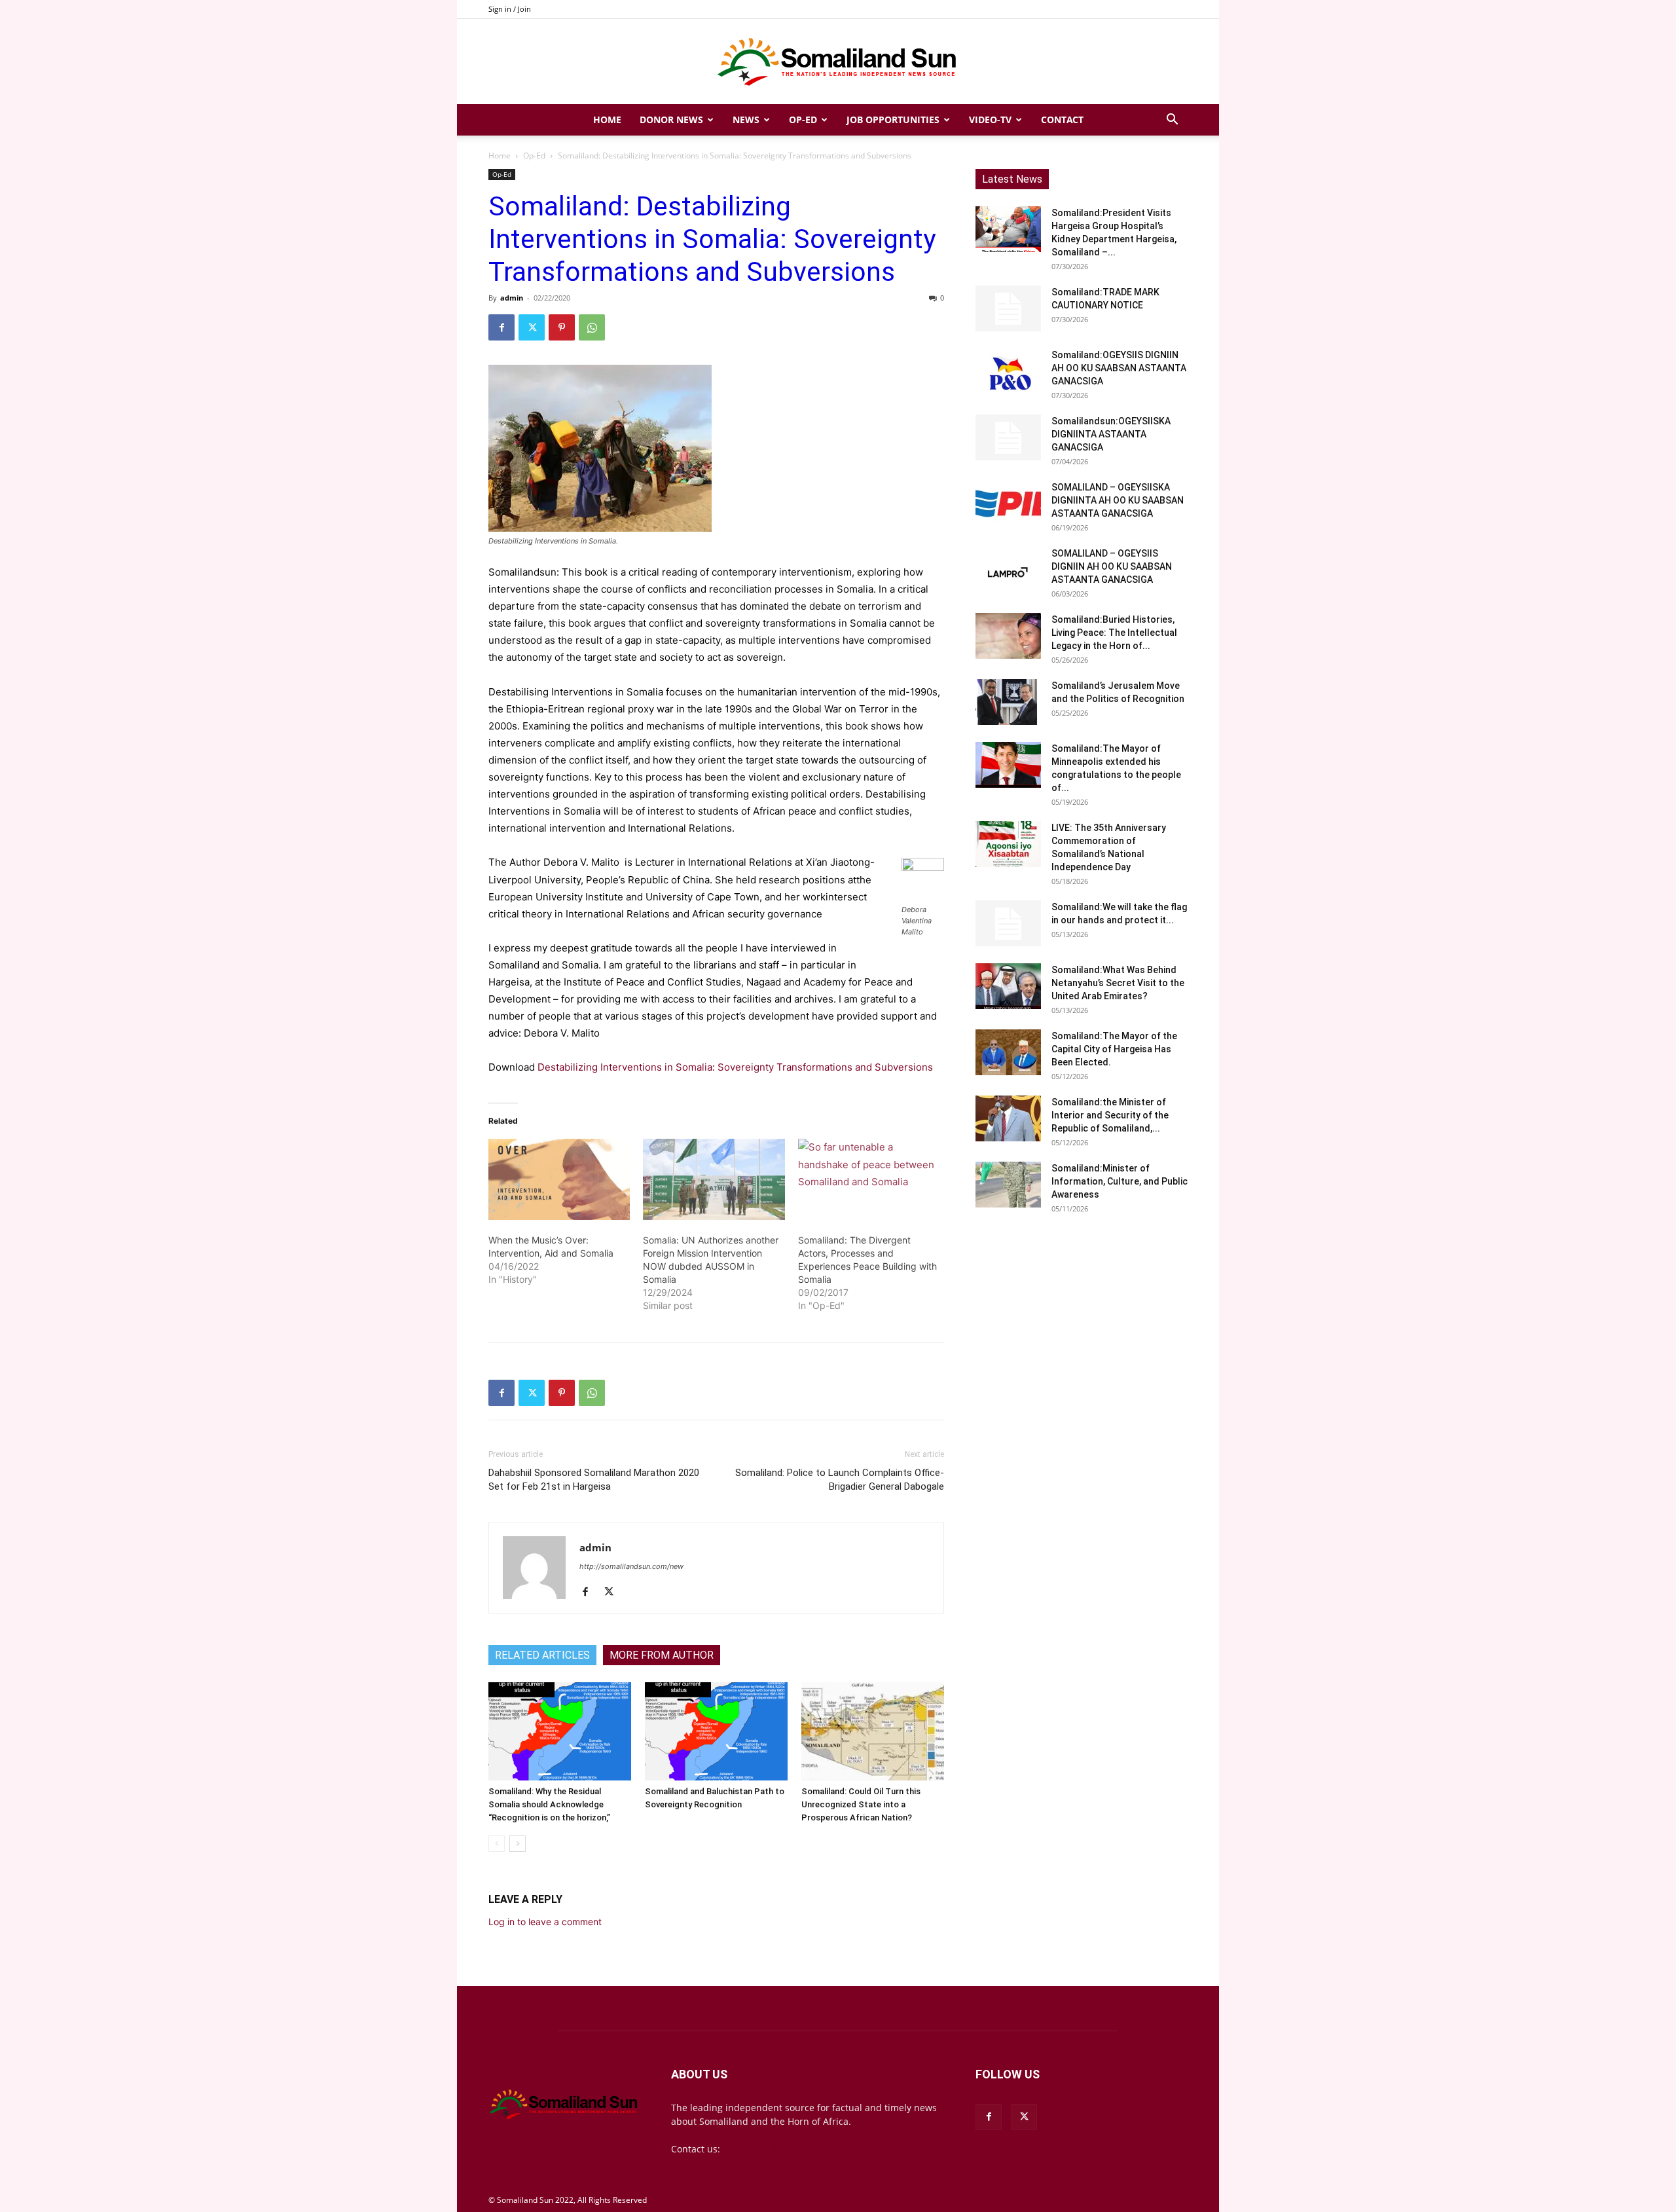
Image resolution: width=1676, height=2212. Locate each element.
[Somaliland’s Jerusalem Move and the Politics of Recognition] (1008, 702)
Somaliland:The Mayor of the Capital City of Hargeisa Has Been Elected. (1114, 1049)
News (746, 120)
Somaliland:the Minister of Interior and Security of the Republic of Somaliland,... (1110, 1115)
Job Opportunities (893, 120)
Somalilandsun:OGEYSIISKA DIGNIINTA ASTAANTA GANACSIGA (1111, 434)
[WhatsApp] (592, 327)
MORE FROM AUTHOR (662, 1655)
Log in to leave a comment (545, 1922)
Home (607, 120)
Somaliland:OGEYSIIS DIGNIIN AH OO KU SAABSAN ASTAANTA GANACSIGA (1119, 368)
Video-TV (990, 120)
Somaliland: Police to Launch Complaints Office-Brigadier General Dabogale (840, 1480)
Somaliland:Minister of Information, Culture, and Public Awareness (1120, 1181)
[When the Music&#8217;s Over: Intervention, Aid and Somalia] (559, 1179)
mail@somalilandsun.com (779, 2149)
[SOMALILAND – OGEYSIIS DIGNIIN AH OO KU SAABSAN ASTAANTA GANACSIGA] (1008, 570)
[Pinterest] (562, 327)
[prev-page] (497, 1844)
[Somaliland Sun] (838, 62)
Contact (1062, 120)
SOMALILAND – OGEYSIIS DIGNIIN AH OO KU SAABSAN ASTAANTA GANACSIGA (1112, 566)
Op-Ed (803, 120)
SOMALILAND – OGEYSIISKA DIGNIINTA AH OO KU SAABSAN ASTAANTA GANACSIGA (1118, 500)
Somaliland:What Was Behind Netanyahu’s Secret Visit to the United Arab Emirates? (1118, 983)
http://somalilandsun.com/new (631, 1566)
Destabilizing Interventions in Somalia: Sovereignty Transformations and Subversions (735, 1067)
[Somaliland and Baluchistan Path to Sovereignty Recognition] (716, 1731)
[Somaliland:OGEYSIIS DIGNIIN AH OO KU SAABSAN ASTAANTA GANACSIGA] (1008, 371)
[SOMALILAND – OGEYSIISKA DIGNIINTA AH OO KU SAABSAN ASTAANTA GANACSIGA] (1008, 504)
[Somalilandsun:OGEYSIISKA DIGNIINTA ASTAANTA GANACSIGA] (1008, 437)
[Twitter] (532, 327)
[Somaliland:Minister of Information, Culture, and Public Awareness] (1008, 1185)
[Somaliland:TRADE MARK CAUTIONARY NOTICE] (1008, 308)
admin (512, 298)
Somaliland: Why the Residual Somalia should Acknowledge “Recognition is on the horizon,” (549, 1804)
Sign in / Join (510, 9)
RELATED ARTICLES (542, 1655)
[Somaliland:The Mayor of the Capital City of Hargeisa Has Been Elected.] (1008, 1052)
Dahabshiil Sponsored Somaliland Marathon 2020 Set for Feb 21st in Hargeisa (594, 1480)
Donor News (671, 120)
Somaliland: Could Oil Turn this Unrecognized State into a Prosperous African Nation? (861, 1804)
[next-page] (518, 1844)
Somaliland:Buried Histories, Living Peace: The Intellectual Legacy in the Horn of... (1114, 633)
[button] (1172, 121)
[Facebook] (501, 327)
